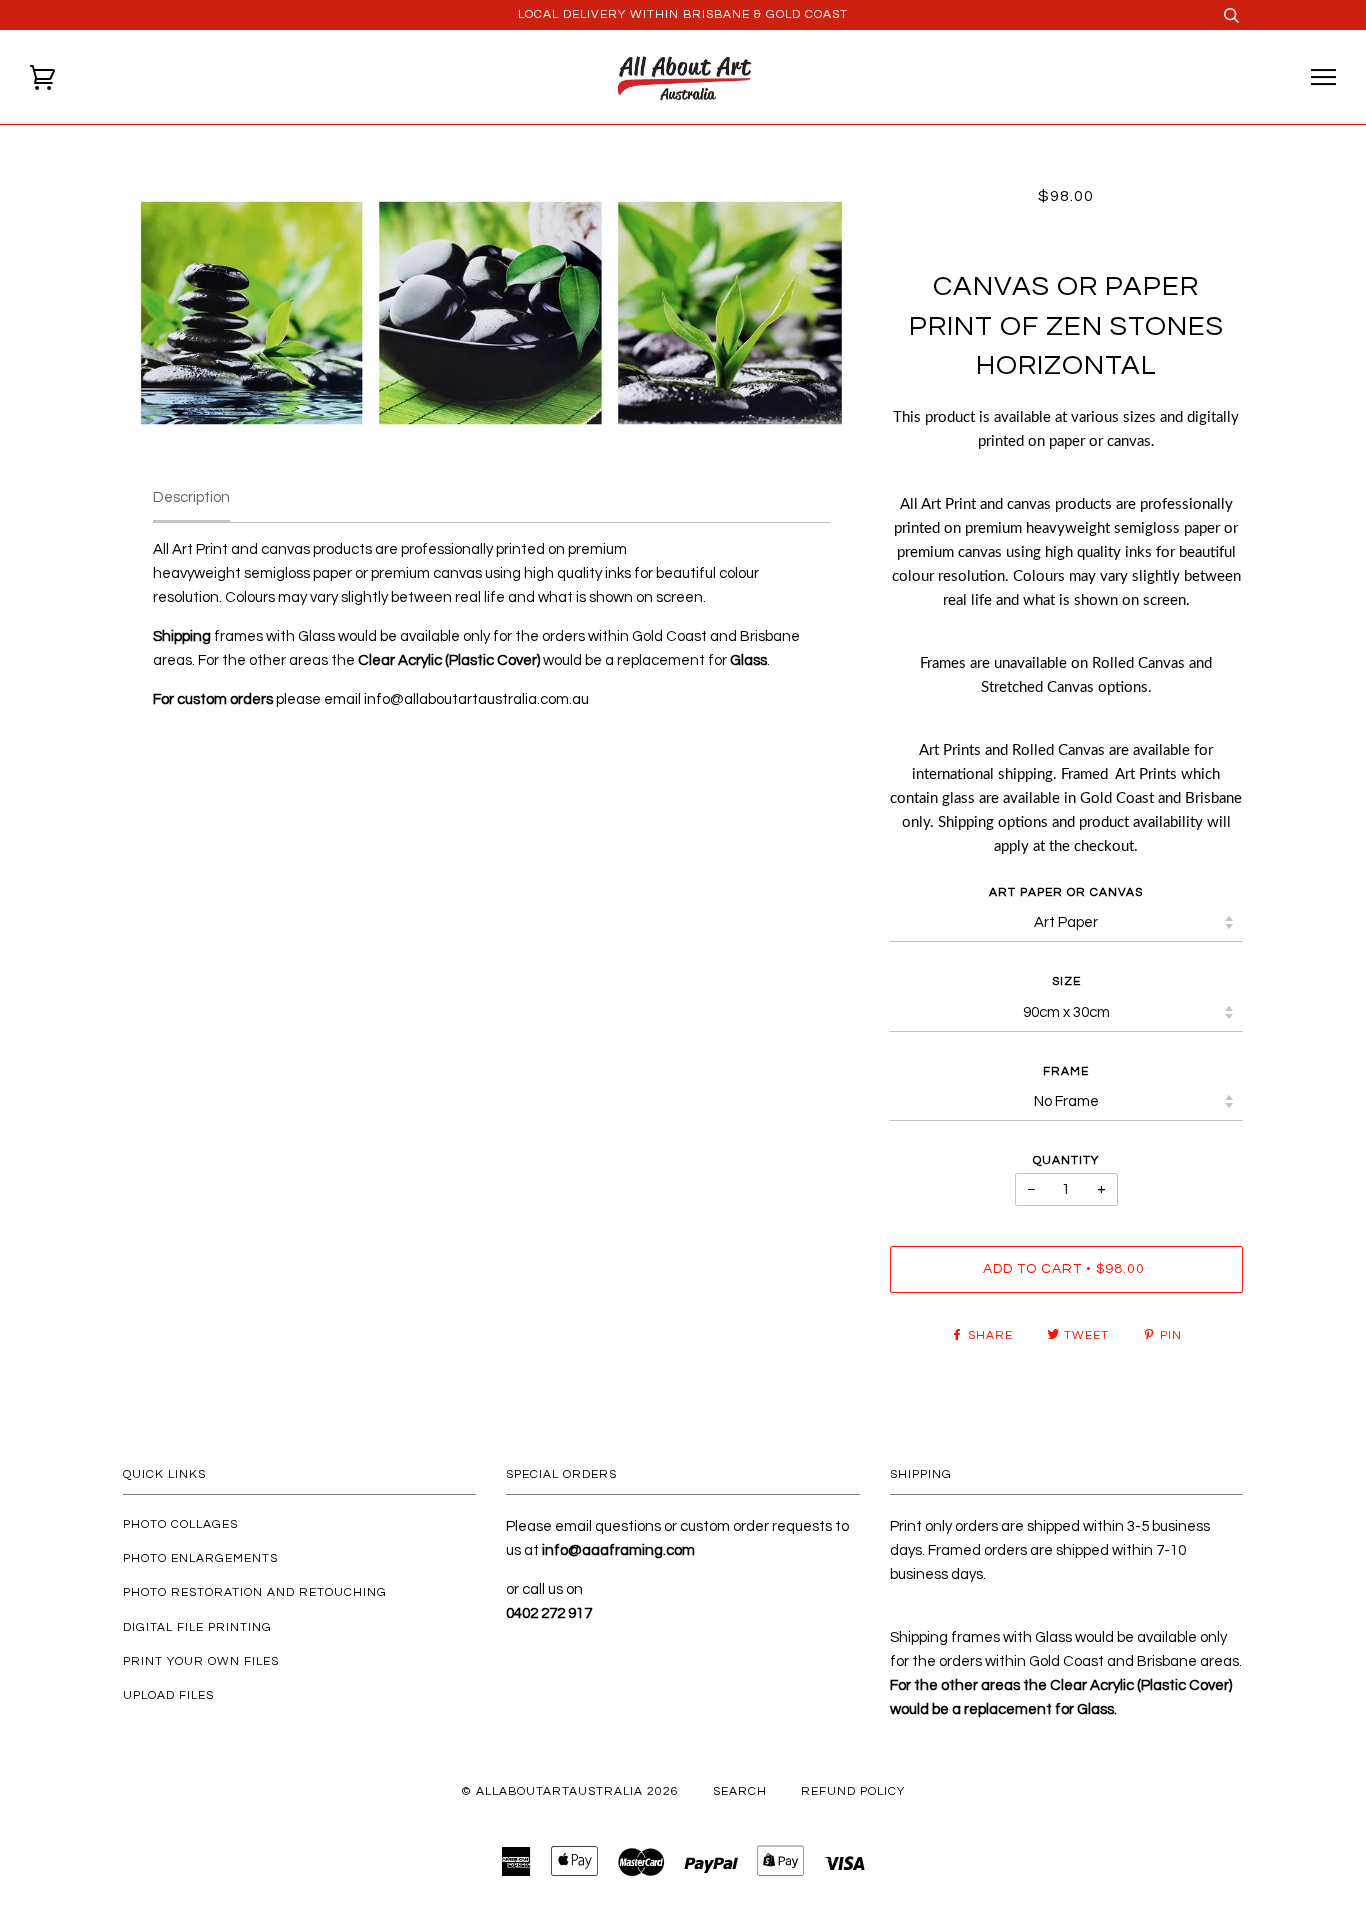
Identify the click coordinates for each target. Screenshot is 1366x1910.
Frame (1066, 1071)
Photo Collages (180, 1524)
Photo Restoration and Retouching (255, 1592)
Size (1066, 981)
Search (740, 1791)
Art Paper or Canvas (1066, 892)
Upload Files (168, 1695)
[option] (491, 313)
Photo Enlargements (200, 1558)
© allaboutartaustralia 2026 (570, 1791)
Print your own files (201, 1661)
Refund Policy (853, 1791)
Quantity (1066, 1160)
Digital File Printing (197, 1627)
